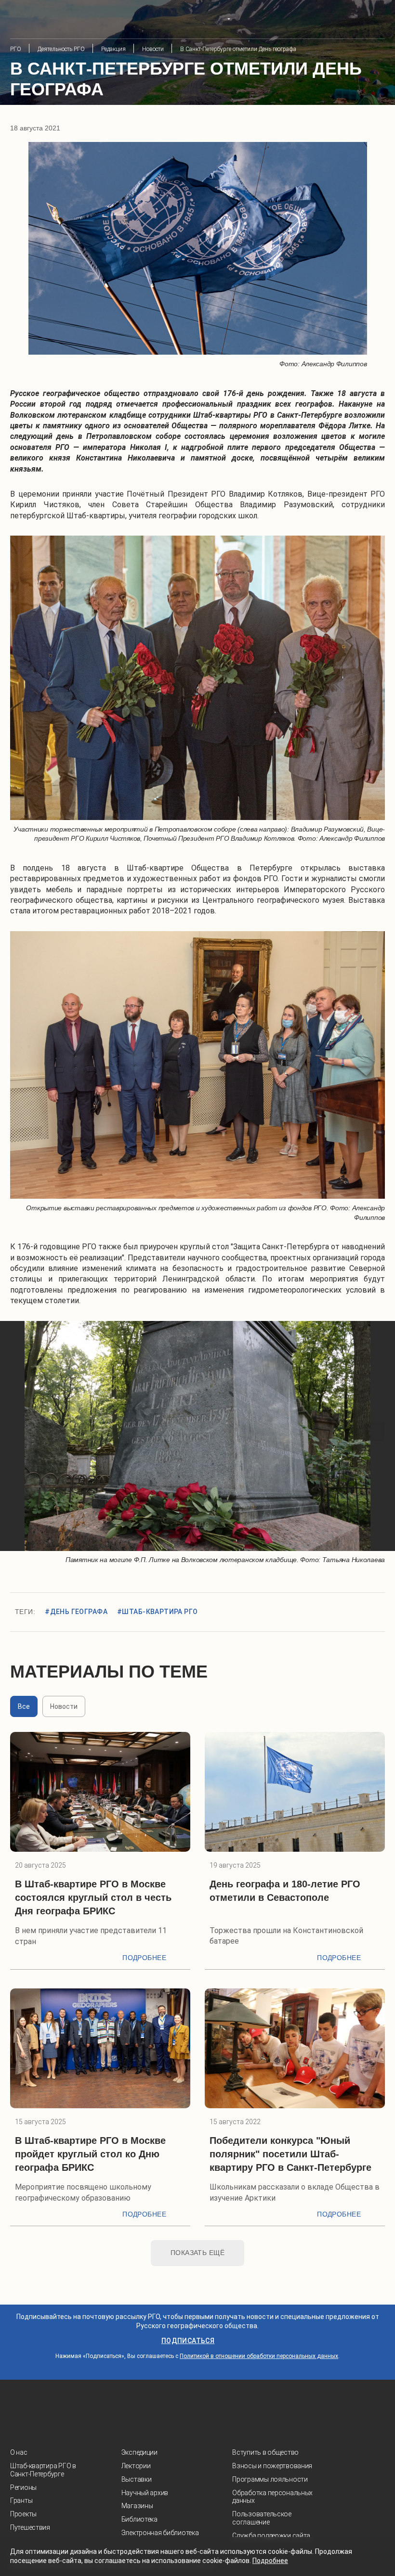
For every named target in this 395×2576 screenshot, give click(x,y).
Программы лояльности (270, 2479)
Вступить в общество (265, 2452)
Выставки (137, 2479)
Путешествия (30, 2527)
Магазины (137, 2506)
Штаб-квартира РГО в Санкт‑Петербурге (43, 2470)
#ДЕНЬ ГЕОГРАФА (76, 1612)
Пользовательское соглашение (262, 2518)
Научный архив (145, 2493)
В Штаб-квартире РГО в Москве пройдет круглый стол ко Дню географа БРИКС (90, 2154)
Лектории (136, 2466)
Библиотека (139, 2519)
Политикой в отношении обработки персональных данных (259, 2356)
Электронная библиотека (160, 2533)
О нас (19, 2452)
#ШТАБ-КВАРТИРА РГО (158, 1612)
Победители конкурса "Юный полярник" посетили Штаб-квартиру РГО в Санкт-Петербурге (290, 2154)
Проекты (23, 2514)
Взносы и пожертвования (272, 2466)
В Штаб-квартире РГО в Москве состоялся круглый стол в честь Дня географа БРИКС (93, 1897)
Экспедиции (139, 2452)
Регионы (23, 2487)
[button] (20, 1432)
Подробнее (144, 1958)
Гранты (21, 2500)
